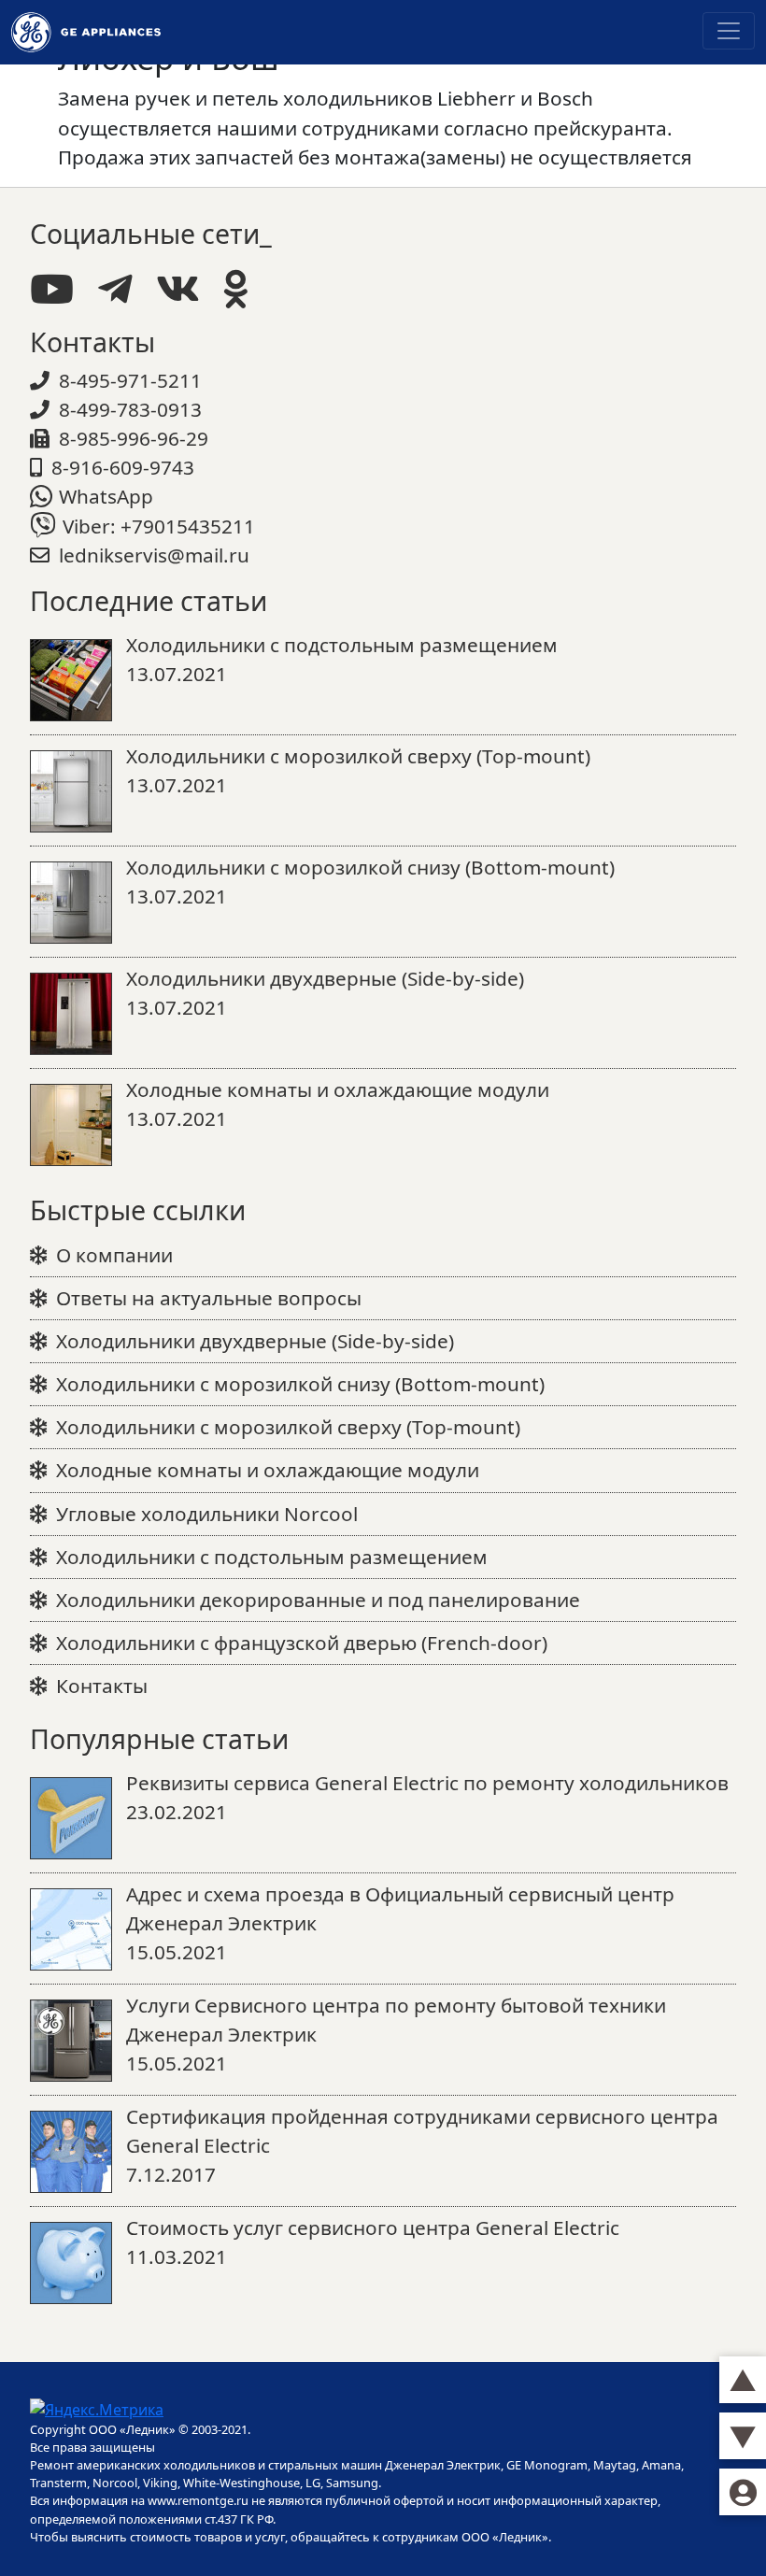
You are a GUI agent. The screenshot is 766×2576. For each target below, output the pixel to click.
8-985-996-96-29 (134, 438)
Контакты (102, 1686)
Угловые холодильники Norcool (207, 1514)
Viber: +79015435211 (159, 526)
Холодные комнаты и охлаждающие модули (268, 1470)
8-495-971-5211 (130, 380)
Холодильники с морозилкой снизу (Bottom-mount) (300, 1384)
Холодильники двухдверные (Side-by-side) (255, 1341)
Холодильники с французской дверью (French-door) (302, 1643)
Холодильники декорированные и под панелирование (318, 1600)
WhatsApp (106, 496)
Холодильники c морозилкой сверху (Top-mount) (288, 1427)
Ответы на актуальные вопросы (209, 1298)
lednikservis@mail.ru (154, 555)
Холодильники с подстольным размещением (272, 1557)
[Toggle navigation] (729, 31)
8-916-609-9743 (123, 467)
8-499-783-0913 (130, 409)
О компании (114, 1255)
